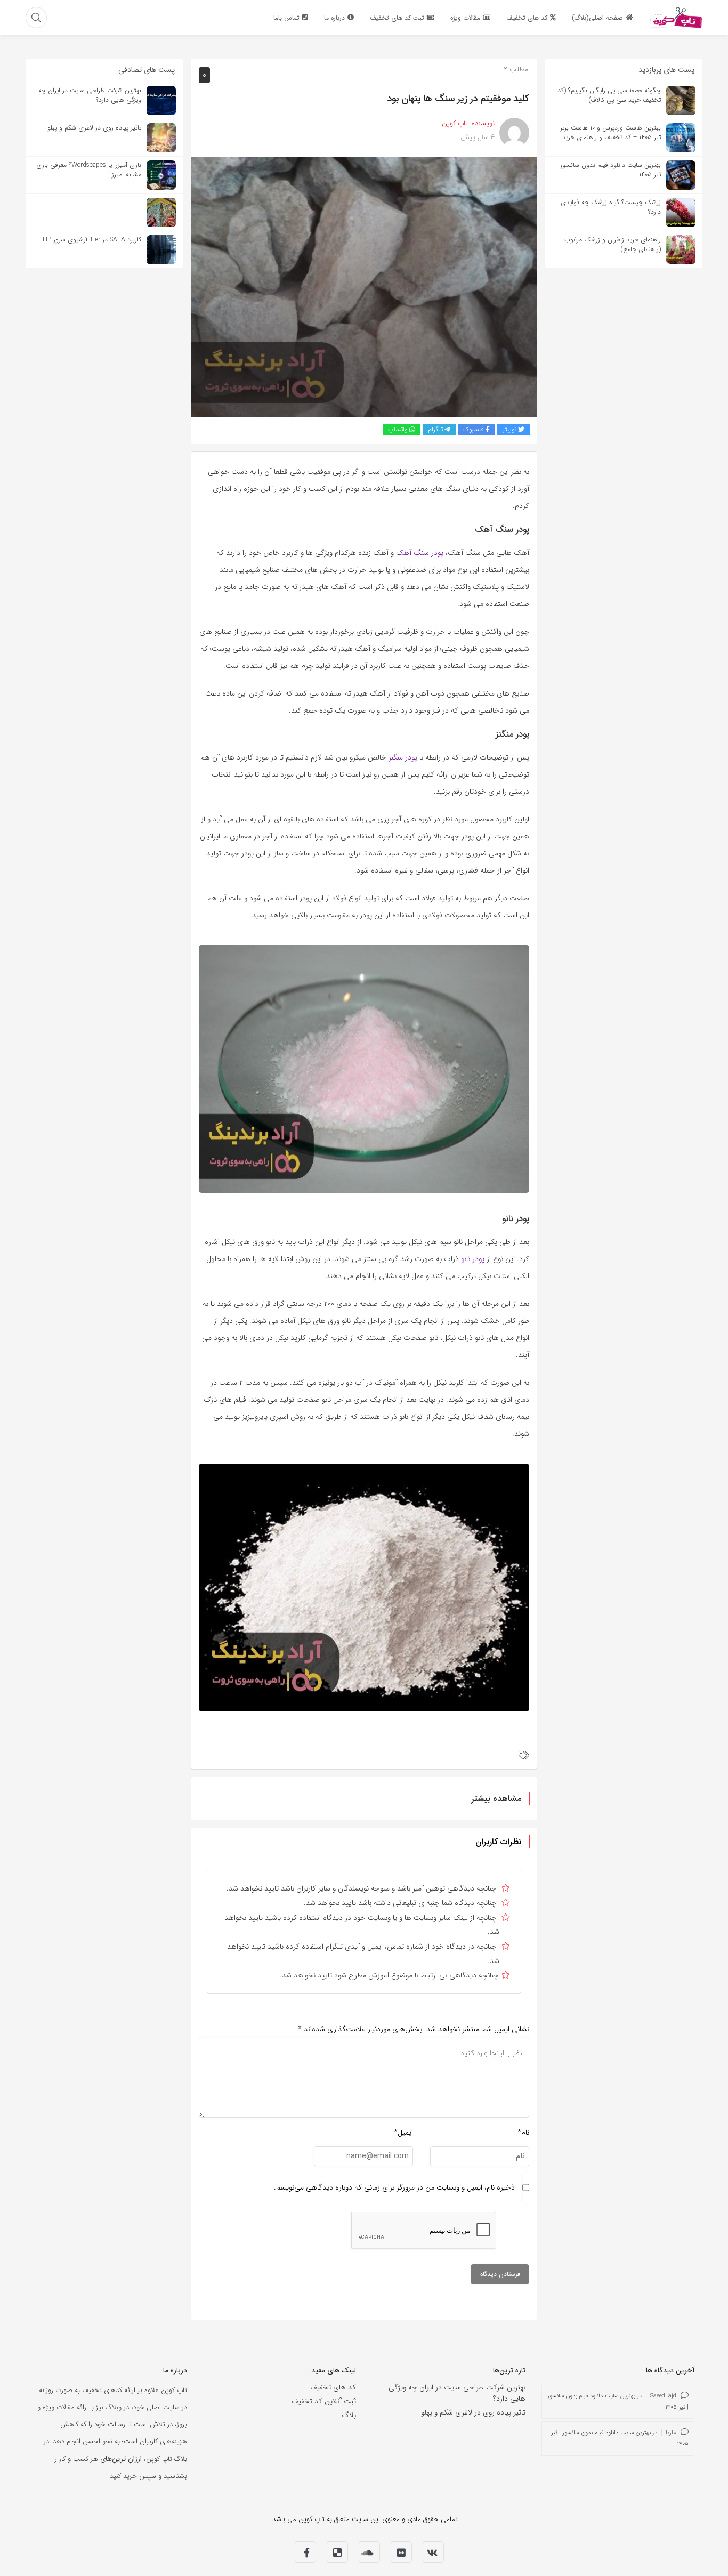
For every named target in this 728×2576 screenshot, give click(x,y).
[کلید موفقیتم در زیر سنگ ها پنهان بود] (364, 286)
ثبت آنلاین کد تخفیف (324, 2401)
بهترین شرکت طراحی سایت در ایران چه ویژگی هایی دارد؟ (457, 2393)
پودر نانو (473, 1259)
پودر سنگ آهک (420, 553)
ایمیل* (403, 2133)
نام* (523, 2133)
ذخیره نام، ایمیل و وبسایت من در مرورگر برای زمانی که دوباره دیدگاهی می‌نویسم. (394, 2187)
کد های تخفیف (333, 2387)
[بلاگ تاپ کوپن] (676, 17)
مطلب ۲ (516, 69)
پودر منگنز (403, 757)
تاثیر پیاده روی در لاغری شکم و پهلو (473, 2412)
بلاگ (349, 2415)
